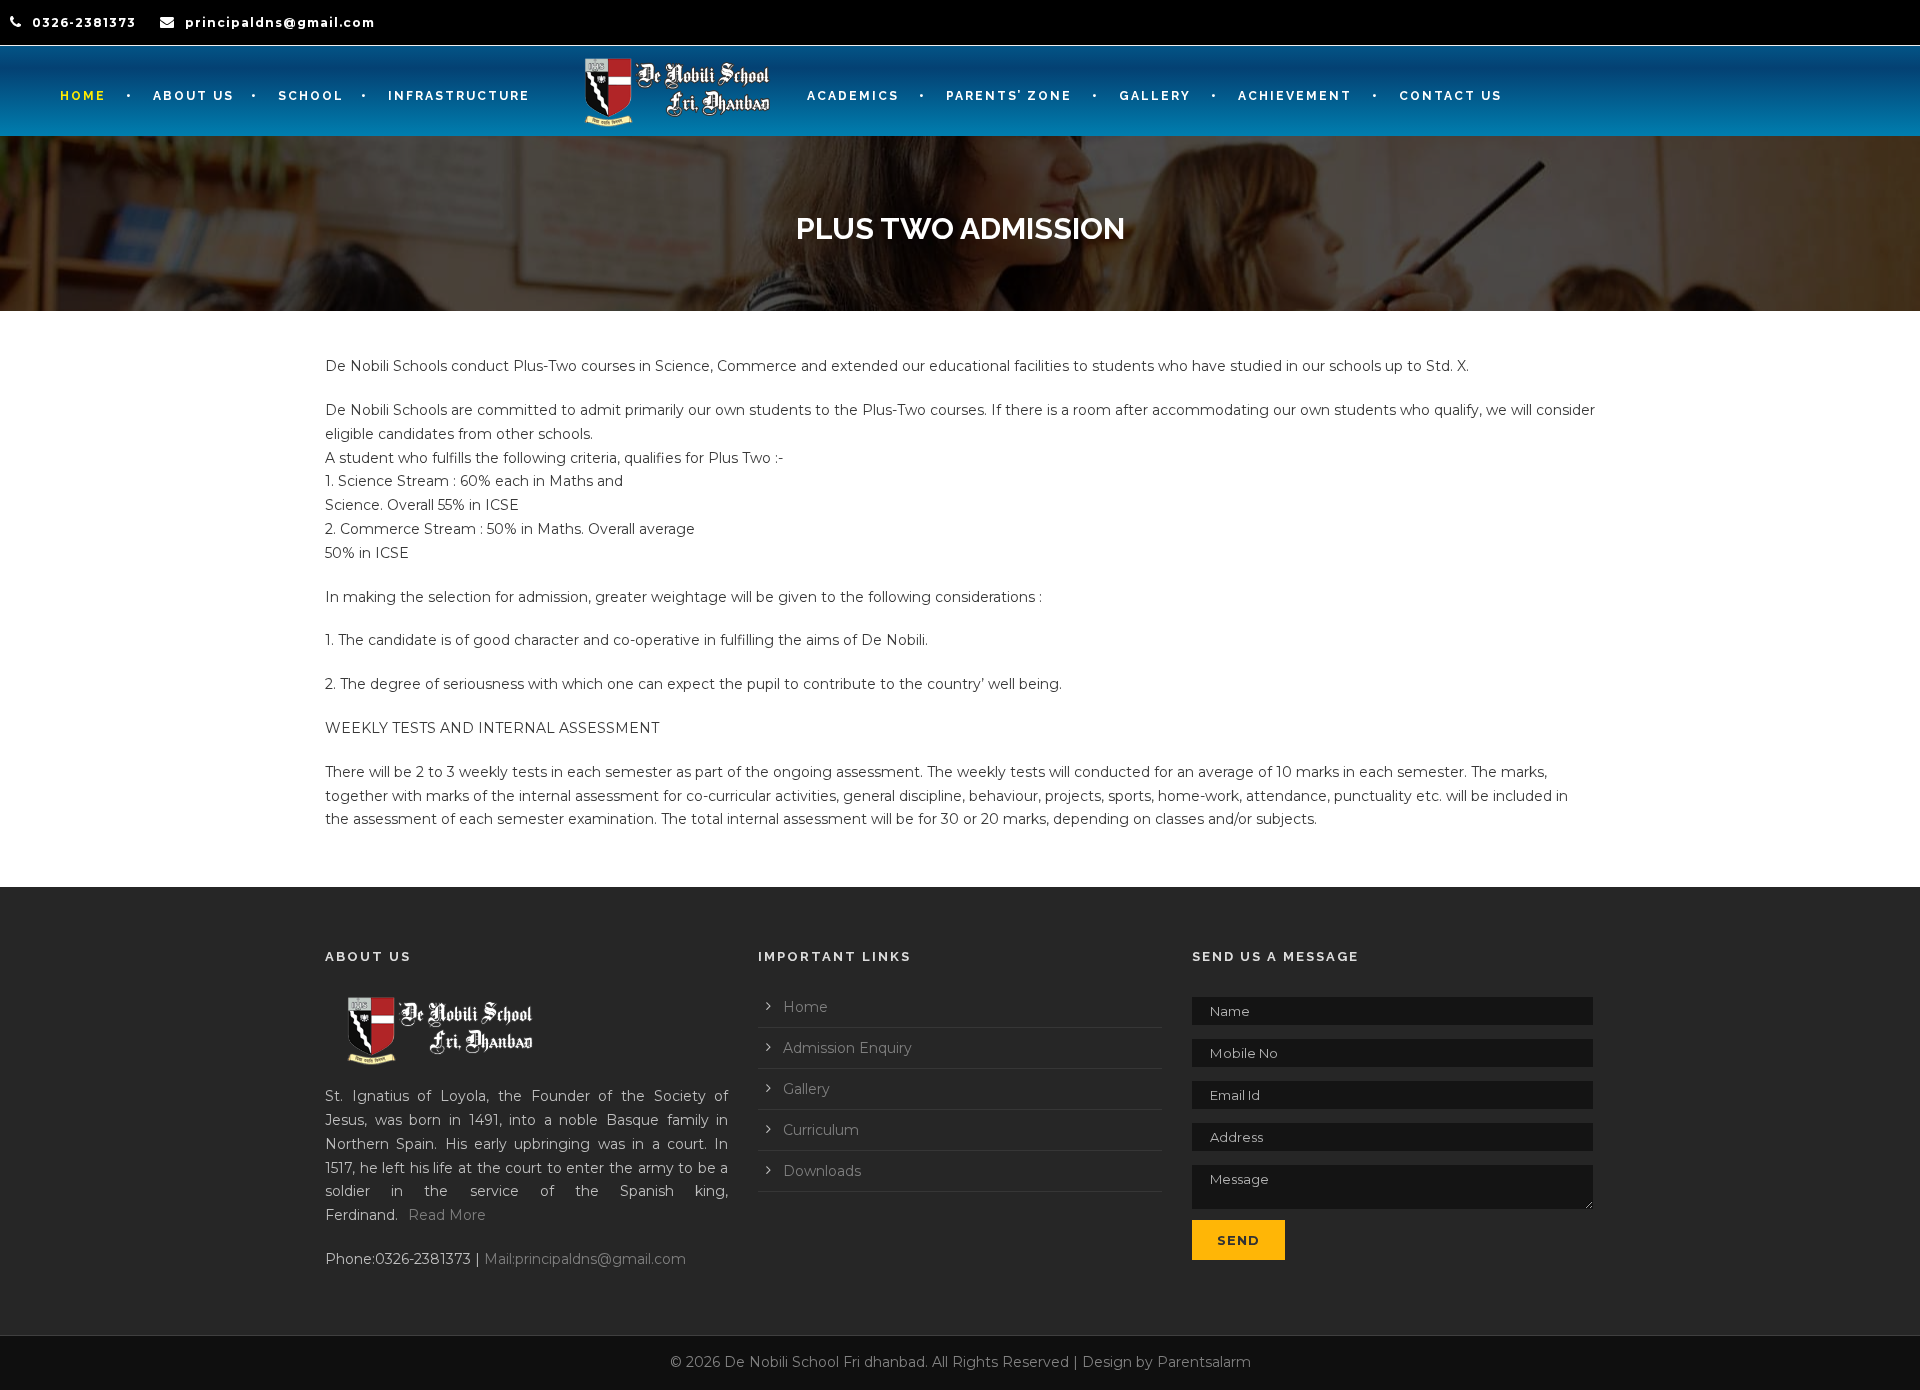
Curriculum (821, 1130)
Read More (447, 1215)
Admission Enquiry (847, 1048)
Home (83, 96)
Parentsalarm (1204, 1362)
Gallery (806, 1089)
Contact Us (1450, 96)
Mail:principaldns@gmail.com (585, 1259)
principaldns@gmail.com (280, 22)
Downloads (822, 1171)
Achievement (1295, 96)
